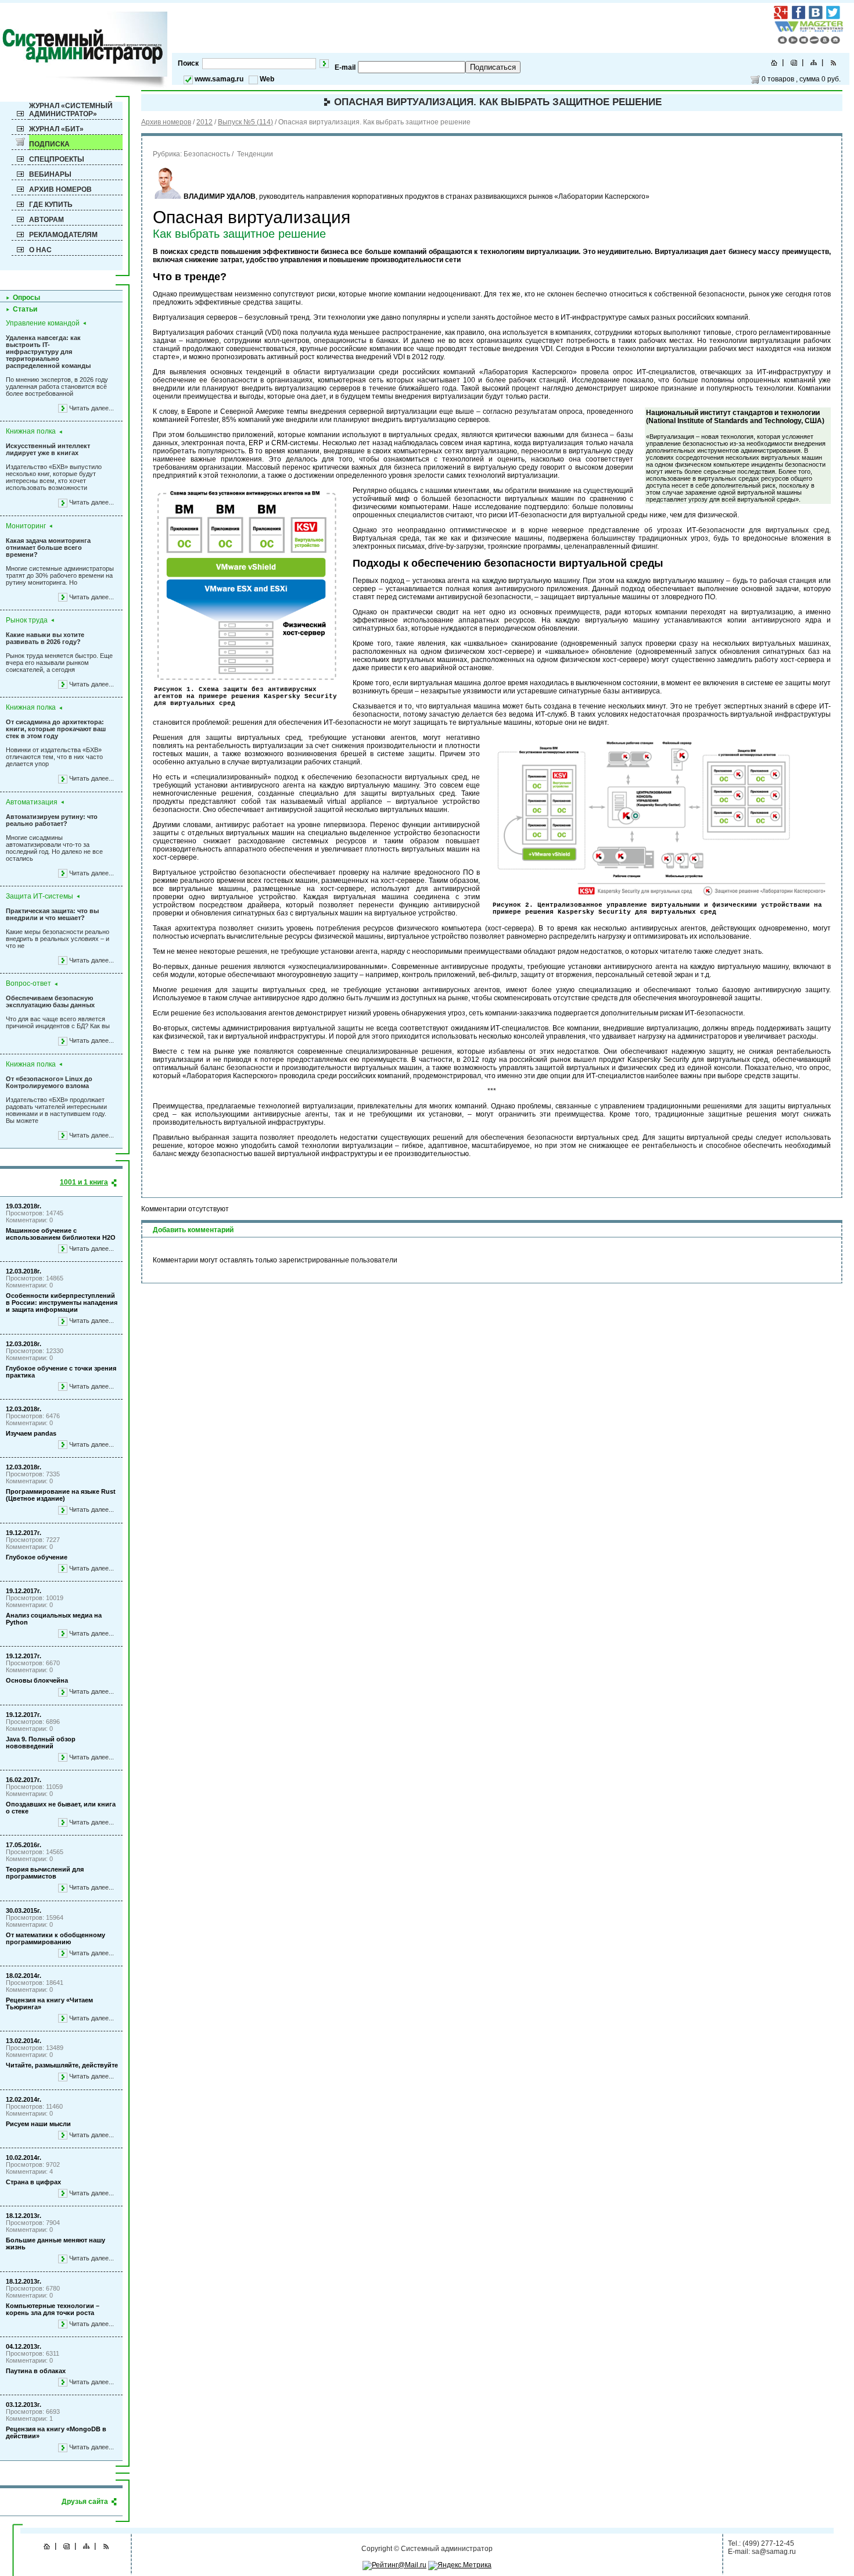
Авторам (46, 220)
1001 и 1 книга (84, 1182)
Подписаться (493, 67)
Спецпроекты (57, 159)
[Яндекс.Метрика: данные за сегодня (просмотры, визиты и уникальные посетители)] (460, 2566)
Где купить (51, 205)
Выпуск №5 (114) (245, 122)
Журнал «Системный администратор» (71, 110)
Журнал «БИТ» (56, 129)
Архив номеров (60, 189)
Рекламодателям (63, 235)
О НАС (40, 250)
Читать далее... (92, 408)
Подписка (49, 144)
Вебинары (50, 174)
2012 (204, 122)
